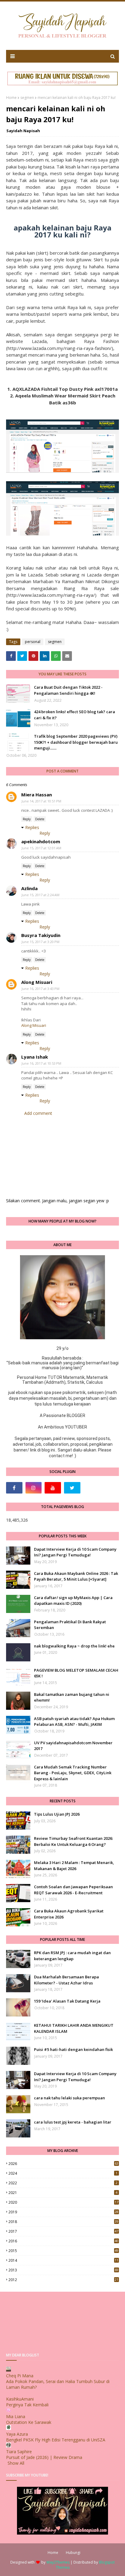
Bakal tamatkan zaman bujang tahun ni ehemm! (72, 1697)
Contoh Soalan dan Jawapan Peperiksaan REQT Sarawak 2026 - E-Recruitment (73, 1890)
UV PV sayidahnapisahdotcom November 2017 (73, 1746)
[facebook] (14, 1488)
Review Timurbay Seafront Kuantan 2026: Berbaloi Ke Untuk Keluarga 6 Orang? (73, 1841)
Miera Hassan (37, 795)
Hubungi (73, 2553)
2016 (63, 2241)
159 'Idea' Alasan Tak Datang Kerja (67, 2001)
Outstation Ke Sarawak (29, 2422)
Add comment (38, 1113)
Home (11, 98)
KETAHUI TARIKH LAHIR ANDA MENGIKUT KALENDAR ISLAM (74, 2028)
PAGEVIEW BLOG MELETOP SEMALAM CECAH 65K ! (76, 1673)
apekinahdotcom (41, 841)
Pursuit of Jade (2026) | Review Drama (44, 2457)
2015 (63, 2251)
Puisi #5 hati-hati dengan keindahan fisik (73, 2049)
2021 (63, 2193)
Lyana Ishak (35, 1057)
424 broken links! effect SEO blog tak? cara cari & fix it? (74, 715)
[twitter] (72, 1488)
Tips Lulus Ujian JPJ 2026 (57, 1814)
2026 (63, 2164)
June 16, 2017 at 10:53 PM (41, 1063)
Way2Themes (58, 2562)
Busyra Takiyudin (41, 935)
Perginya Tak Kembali (27, 2405)
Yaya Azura (17, 2434)
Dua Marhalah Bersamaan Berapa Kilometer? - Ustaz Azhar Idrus (66, 1980)
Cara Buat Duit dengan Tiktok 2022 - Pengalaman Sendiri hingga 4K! (68, 690)
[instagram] (34, 1488)
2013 (63, 2270)
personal (33, 642)
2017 (63, 2231)
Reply (27, 819)
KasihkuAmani (20, 2399)
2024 (63, 2173)
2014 (63, 2260)
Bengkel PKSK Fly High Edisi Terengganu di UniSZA (56, 2440)
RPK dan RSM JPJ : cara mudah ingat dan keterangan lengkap (72, 1956)
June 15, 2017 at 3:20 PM (41, 942)
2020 (63, 2202)
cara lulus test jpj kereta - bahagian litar (73, 2122)
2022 (63, 2183)
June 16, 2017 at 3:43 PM (41, 989)
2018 (63, 2222)
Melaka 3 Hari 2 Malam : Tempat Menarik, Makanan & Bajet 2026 (74, 1866)
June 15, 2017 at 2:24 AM (41, 895)
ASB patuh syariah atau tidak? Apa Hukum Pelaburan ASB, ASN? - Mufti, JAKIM (74, 1722)
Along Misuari (37, 982)
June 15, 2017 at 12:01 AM (41, 848)
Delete (40, 819)
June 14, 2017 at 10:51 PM (41, 801)
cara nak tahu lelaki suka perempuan (69, 2098)
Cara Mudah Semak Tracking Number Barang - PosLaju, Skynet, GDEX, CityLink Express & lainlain (73, 1773)
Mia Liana (16, 2416)
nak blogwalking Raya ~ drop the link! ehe (74, 1646)
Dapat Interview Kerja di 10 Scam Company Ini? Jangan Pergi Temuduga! (75, 1552)
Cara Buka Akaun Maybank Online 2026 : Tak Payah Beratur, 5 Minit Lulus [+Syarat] (76, 1576)
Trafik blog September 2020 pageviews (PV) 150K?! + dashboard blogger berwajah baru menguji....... (76, 742)
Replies (32, 827)
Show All (16, 2463)
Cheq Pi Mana (20, 2376)
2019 (63, 2212)
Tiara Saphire (19, 2452)
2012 (63, 2280)
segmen (27, 98)
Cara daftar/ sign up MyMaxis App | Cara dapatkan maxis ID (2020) (73, 1601)
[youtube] (53, 1488)
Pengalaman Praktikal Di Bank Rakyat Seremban (70, 1625)
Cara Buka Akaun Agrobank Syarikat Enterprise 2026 (69, 1914)
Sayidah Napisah (23, 131)
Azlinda (29, 888)
